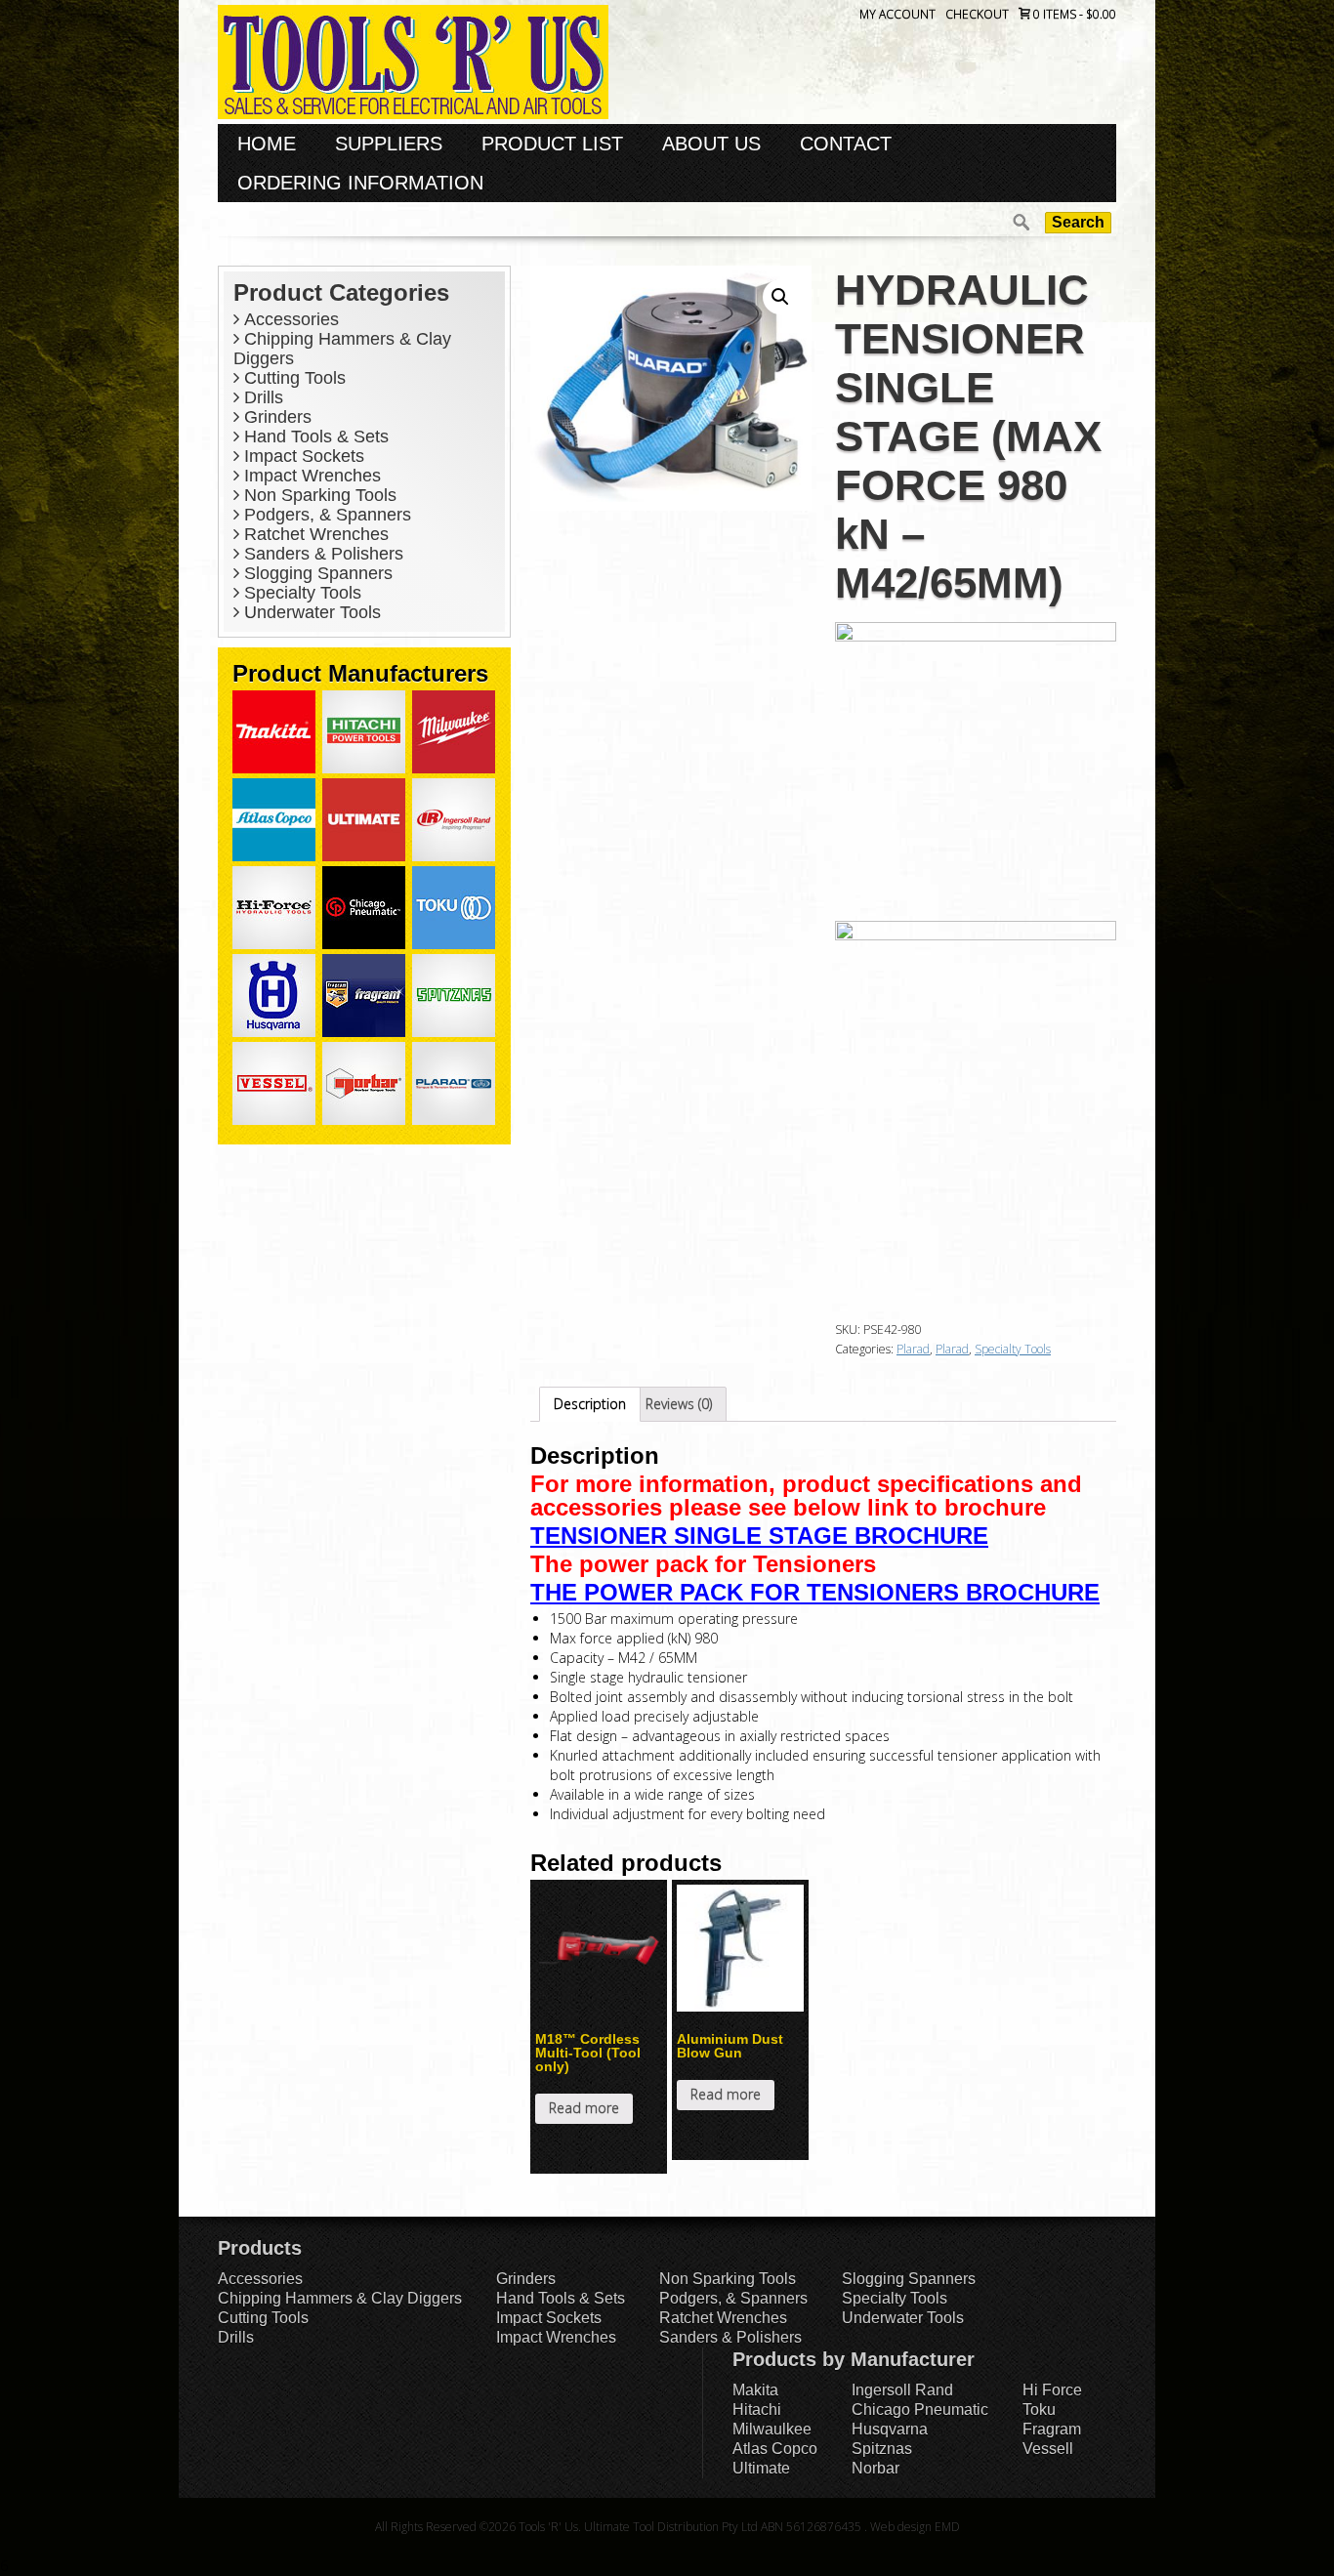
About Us (711, 144)
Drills (261, 397)
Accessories (289, 319)
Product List (552, 144)
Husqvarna (890, 2429)
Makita (755, 2390)
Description (590, 1404)
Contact (846, 144)
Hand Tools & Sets (314, 436)
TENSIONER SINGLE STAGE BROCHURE (759, 1536)
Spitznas (882, 2449)
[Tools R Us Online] (413, 60)
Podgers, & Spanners (325, 515)
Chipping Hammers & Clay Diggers (340, 2298)
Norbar (875, 2468)
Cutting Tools (292, 378)
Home (267, 144)
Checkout (977, 14)
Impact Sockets (302, 456)
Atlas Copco (775, 2449)
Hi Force (1052, 2390)
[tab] (590, 1404)
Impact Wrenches (310, 476)
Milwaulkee (772, 2429)
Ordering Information (360, 183)
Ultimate (761, 2468)
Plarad (913, 1349)
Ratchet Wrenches (314, 534)
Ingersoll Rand (902, 2390)
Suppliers (389, 144)
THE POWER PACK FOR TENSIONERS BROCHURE (815, 1592)
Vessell (1048, 2449)
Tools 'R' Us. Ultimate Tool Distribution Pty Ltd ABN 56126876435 (690, 2527)
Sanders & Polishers (321, 554)
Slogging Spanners (316, 573)
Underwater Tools (310, 612)
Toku (1039, 2410)
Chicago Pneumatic (920, 2410)
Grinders (275, 417)
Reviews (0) (679, 1404)
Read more (584, 2108)
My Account (897, 14)
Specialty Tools (300, 593)
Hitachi (757, 2410)
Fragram (1052, 2429)
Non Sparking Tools (318, 495)
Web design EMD (915, 2527)
